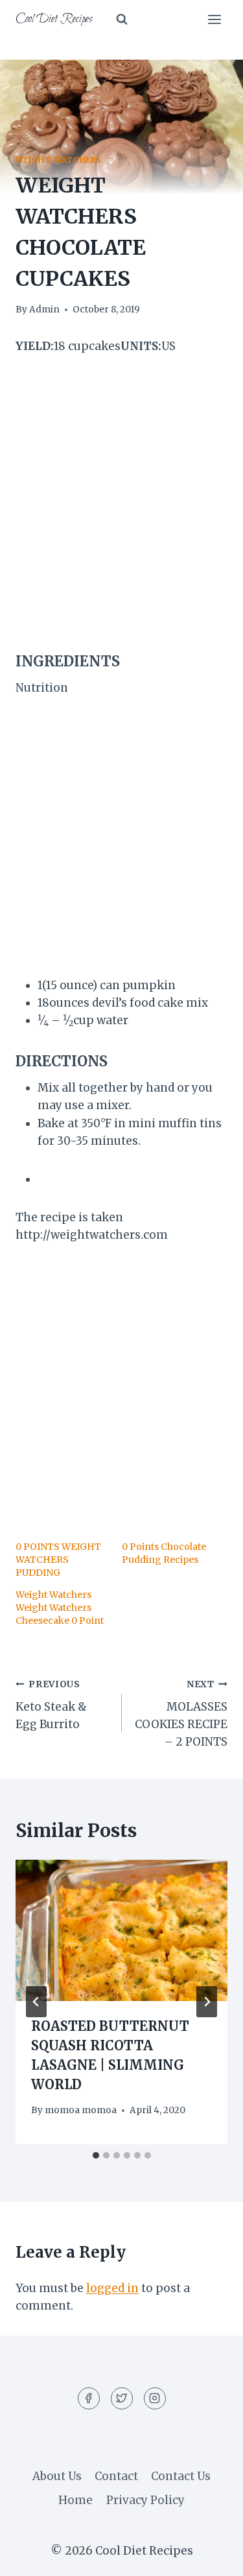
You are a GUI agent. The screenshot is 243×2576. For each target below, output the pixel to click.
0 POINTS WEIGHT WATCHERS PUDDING (58, 1560)
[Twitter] (122, 2398)
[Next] (207, 2002)
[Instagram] (155, 2398)
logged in (112, 2288)
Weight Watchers (59, 160)
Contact (116, 2476)
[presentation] (121, 1930)
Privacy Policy (145, 2500)
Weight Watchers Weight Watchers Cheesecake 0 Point (60, 1608)
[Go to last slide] (36, 2002)
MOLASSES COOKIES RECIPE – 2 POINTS (181, 1714)
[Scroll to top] (210, 2556)
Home (75, 2500)
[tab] (96, 2155)
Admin (44, 310)
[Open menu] (214, 19)
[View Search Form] (122, 19)
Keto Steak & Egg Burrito (51, 1705)
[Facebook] (89, 2398)
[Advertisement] (121, 503)
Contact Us (181, 2476)
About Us (57, 2476)
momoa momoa (81, 2110)
